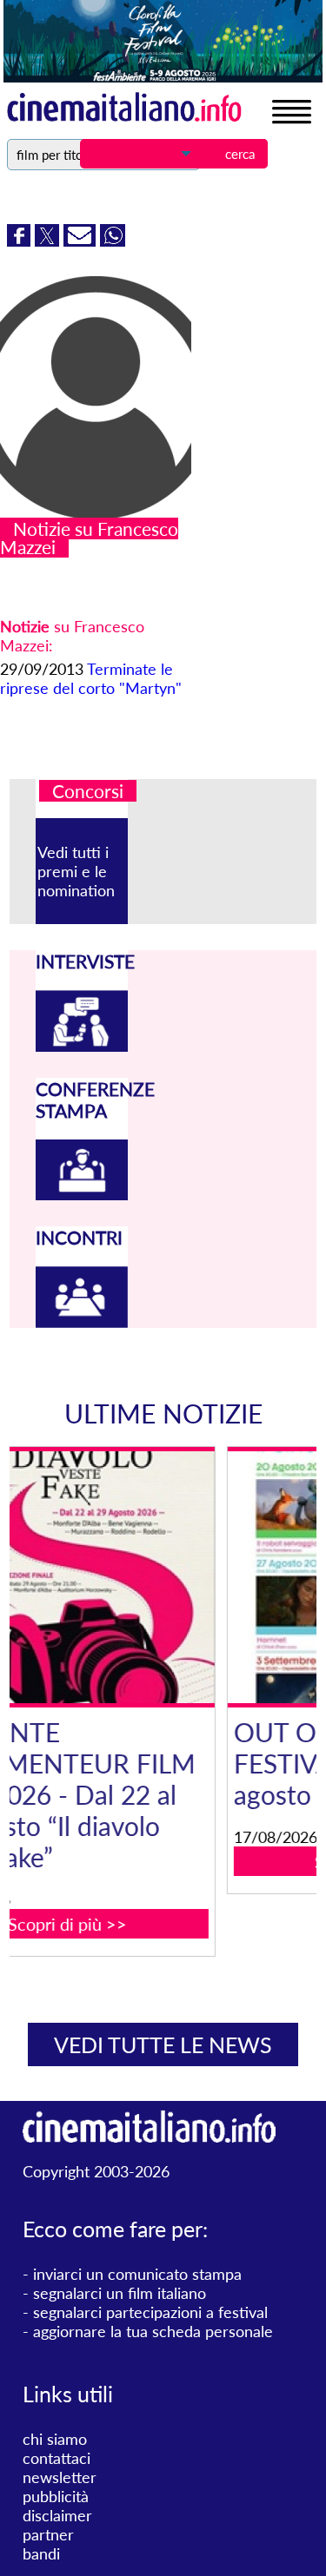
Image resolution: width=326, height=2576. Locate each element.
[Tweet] (49, 241)
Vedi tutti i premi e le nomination (76, 871)
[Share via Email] (82, 241)
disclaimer (57, 2515)
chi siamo (55, 2439)
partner (48, 2534)
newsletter (60, 2477)
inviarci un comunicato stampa (137, 2274)
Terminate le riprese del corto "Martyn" (91, 678)
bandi (41, 2553)
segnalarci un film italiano (120, 2293)
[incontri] (82, 1322)
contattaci (57, 2458)
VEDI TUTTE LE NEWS (163, 2044)
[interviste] (82, 1046)
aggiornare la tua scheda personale (153, 2331)
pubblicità (56, 2496)
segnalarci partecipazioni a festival (150, 2312)
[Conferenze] (82, 1194)
